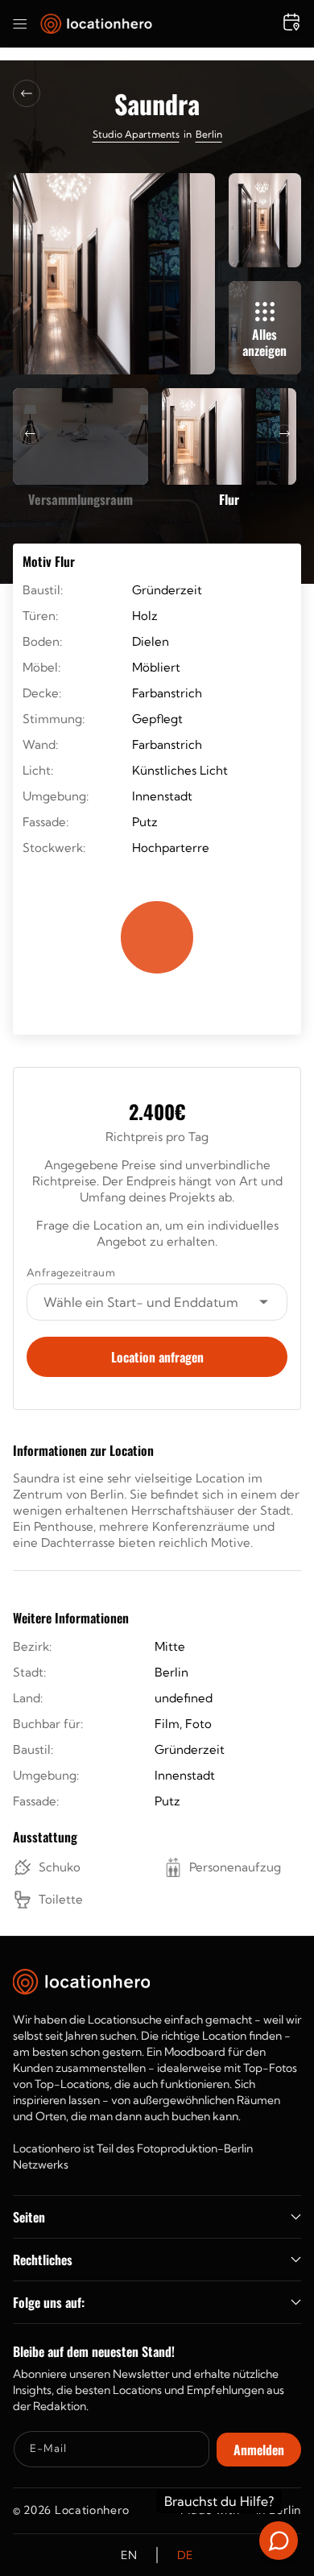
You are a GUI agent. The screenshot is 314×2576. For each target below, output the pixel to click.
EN (129, 2555)
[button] (20, 24)
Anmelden (259, 2450)
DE (185, 2555)
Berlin (209, 134)
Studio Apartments (136, 134)
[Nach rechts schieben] (284, 434)
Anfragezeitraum (71, 1272)
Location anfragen (157, 1357)
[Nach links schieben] (30, 434)
